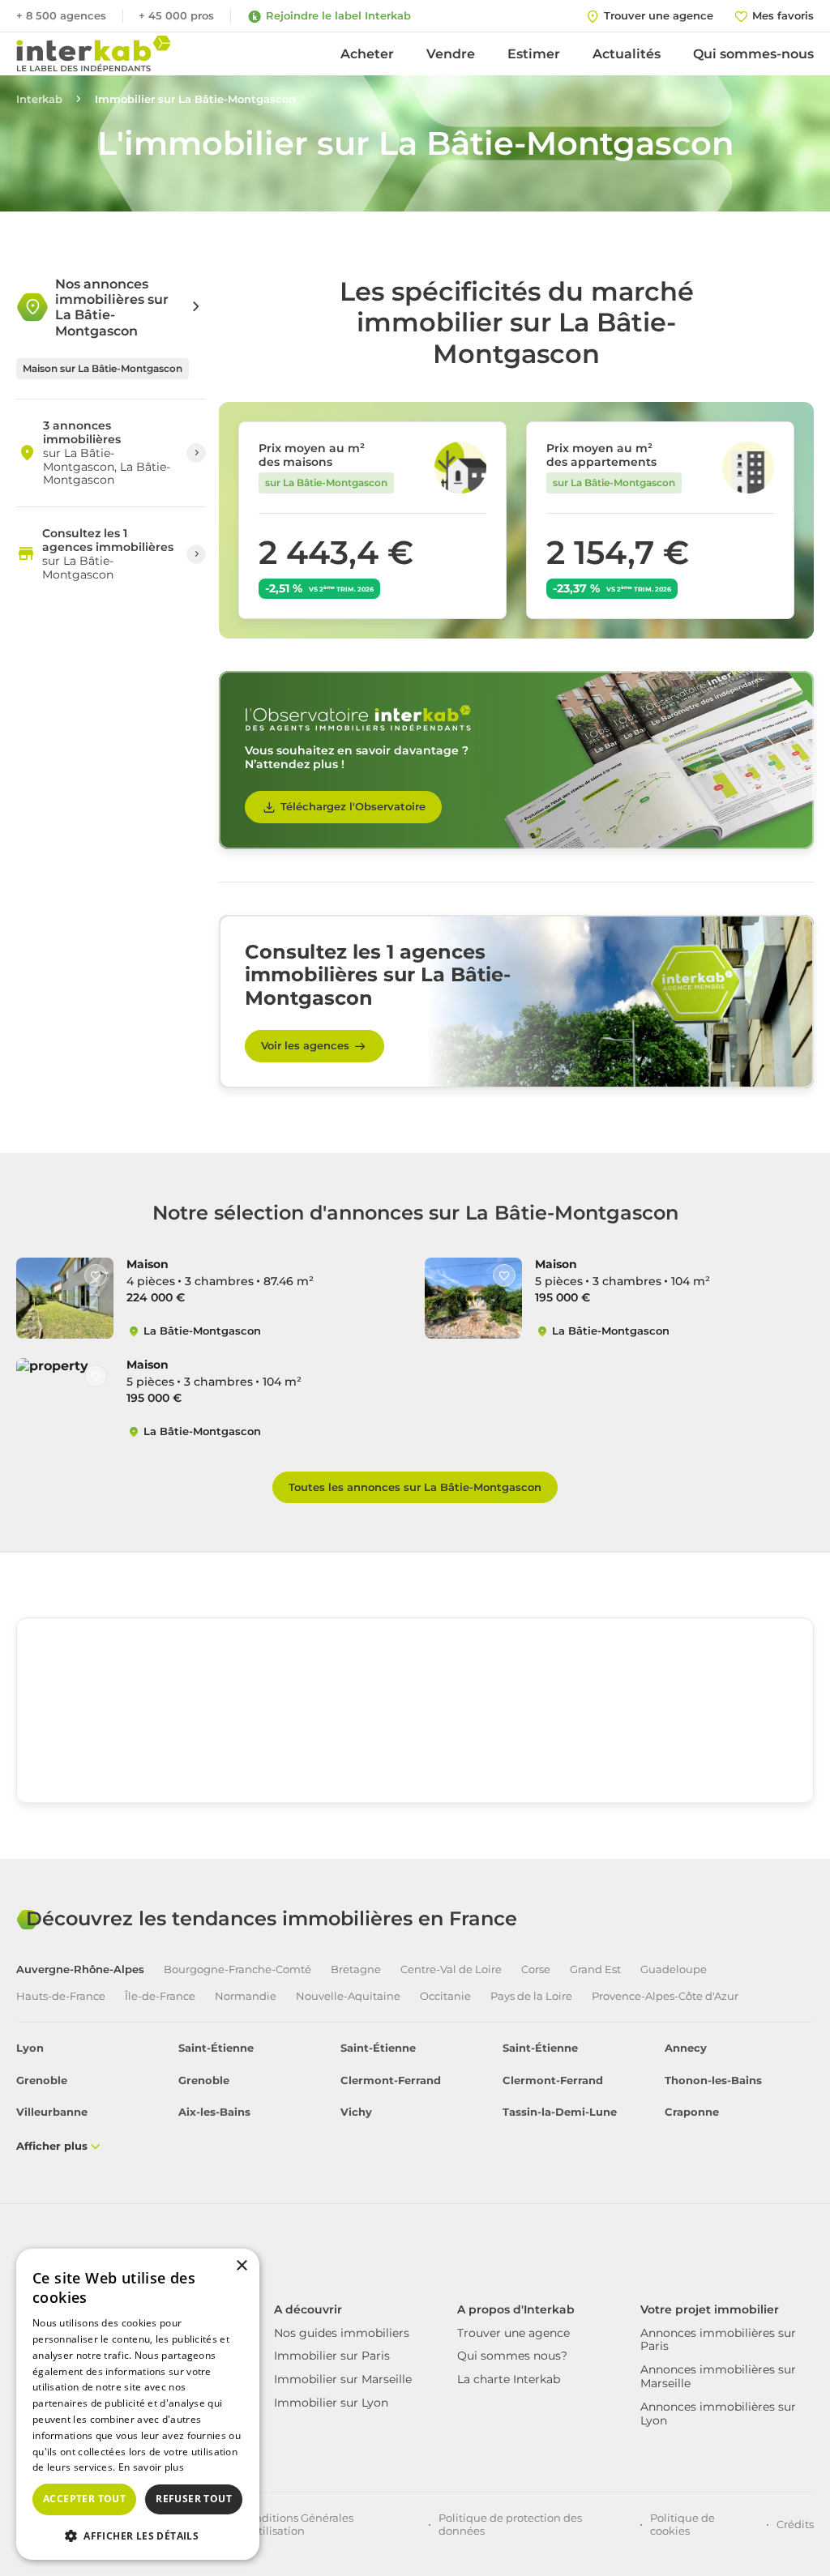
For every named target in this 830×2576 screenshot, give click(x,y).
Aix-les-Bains (214, 2112)
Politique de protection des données (510, 2524)
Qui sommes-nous (753, 54)
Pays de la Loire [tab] (531, 1996)
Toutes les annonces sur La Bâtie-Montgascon (415, 1487)
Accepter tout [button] (84, 2499)
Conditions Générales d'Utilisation (297, 2524)
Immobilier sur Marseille (343, 2379)
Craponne (692, 2112)
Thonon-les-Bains (713, 2080)
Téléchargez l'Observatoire (353, 806)
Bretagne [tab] (356, 1969)
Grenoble (42, 2080)
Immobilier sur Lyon (331, 2403)
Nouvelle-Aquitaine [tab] (348, 1996)
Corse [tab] (536, 1969)
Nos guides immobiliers (342, 2333)
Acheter (367, 54)
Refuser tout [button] (194, 2499)
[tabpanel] (415, 2098)
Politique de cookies (682, 2524)
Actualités (627, 54)
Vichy (356, 2112)
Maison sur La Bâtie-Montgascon (103, 368)
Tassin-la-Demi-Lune (560, 2112)
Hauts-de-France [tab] (61, 1996)
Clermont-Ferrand (391, 2080)
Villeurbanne (52, 2112)
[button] (138, 2535)
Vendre (451, 54)
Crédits (795, 2524)
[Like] (96, 1275)
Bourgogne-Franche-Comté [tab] (237, 1969)
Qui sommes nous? (512, 2356)
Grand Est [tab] (595, 1969)
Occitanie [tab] (445, 1996)
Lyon (30, 2048)
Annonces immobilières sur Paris (718, 2340)
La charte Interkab (509, 2379)
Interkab (39, 99)
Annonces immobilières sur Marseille (718, 2376)
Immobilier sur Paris (332, 2356)
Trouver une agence (513, 2333)
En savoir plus (151, 2467)
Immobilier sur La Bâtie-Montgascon (195, 99)
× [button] (241, 2266)
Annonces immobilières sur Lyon (718, 2414)
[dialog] (138, 2404)
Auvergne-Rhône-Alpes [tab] (80, 1969)
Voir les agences (305, 1045)
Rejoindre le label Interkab (338, 15)
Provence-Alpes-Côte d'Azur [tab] (665, 1996)
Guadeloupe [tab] (674, 1969)
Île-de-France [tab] (160, 1996)
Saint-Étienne (216, 2048)
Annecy (686, 2048)
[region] (415, 1740)
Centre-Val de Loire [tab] (451, 1969)
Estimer (534, 54)
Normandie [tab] (246, 1996)
